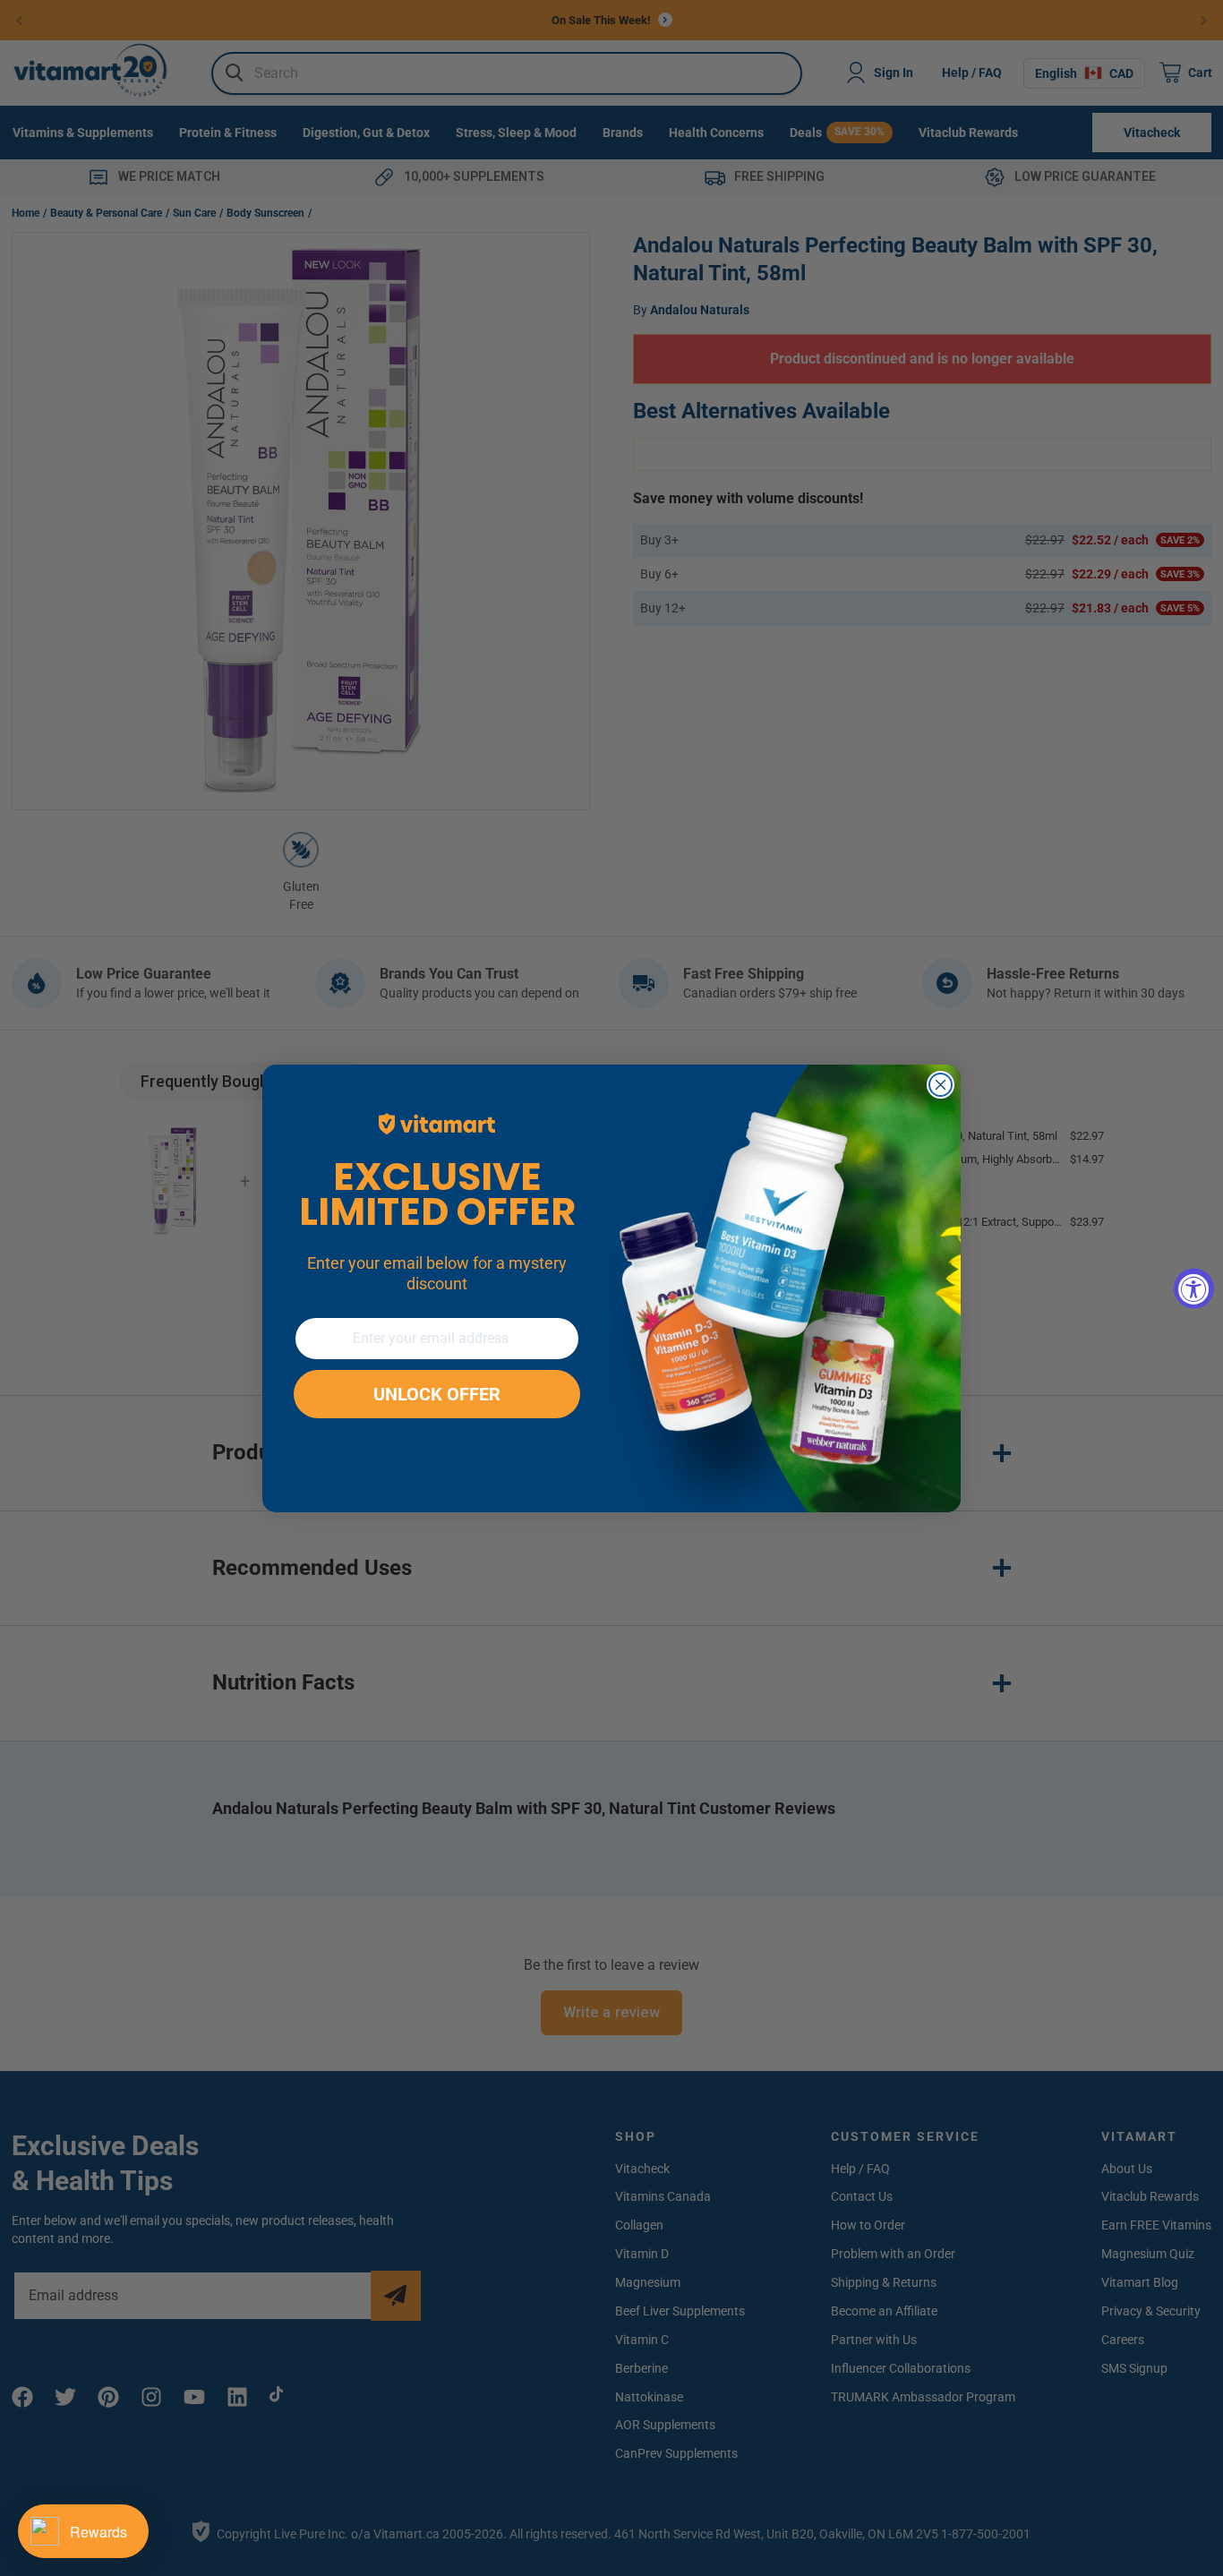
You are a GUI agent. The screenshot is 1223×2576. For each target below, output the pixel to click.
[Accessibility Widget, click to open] (1194, 1288)
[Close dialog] (941, 1085)
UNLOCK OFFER (437, 1394)
